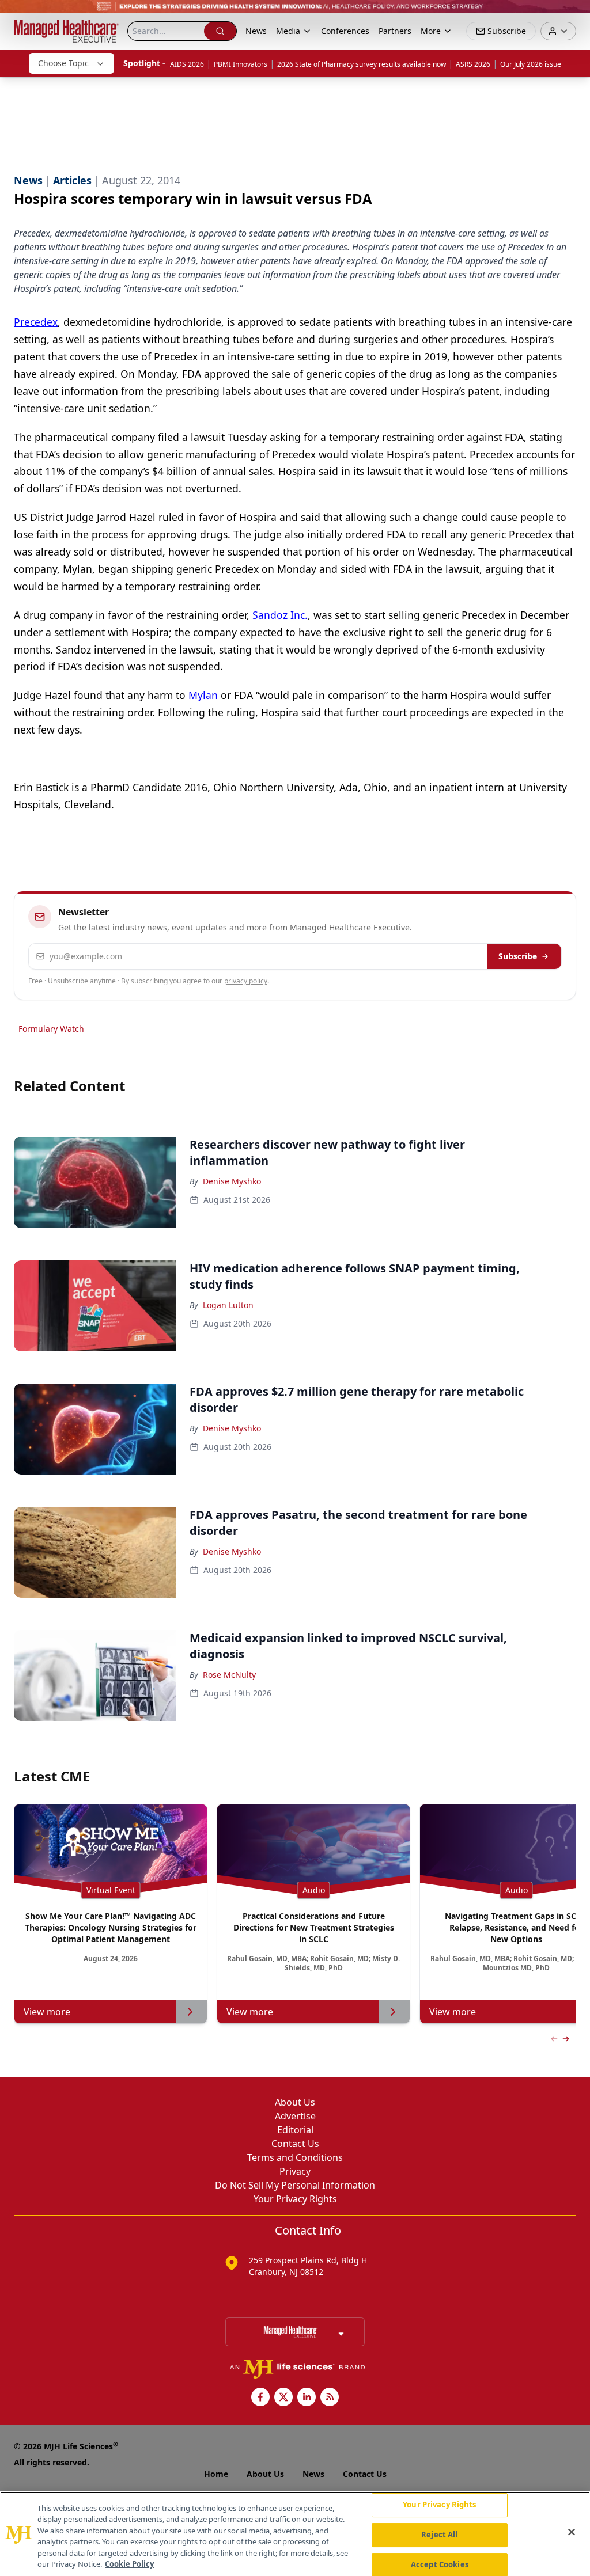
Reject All (439, 2535)
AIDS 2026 (187, 64)
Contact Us (295, 2144)
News (256, 31)
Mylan (203, 695)
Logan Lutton (228, 1305)
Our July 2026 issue (531, 64)
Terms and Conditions (295, 2157)
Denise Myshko (232, 1181)
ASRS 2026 (473, 64)
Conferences (345, 31)
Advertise (295, 2116)
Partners (395, 31)
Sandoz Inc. (280, 615)
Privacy (295, 2171)
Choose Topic (63, 63)
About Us (295, 2102)
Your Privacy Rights (295, 2199)
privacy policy (246, 981)
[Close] (572, 2532)
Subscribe (518, 956)
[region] (295, 2534)
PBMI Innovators (241, 64)
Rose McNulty (229, 1675)
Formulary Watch (51, 1029)
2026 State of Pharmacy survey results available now (362, 64)
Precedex (36, 322)
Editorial (295, 2130)
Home (216, 2474)
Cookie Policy (129, 2564)
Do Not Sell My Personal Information (295, 2185)
